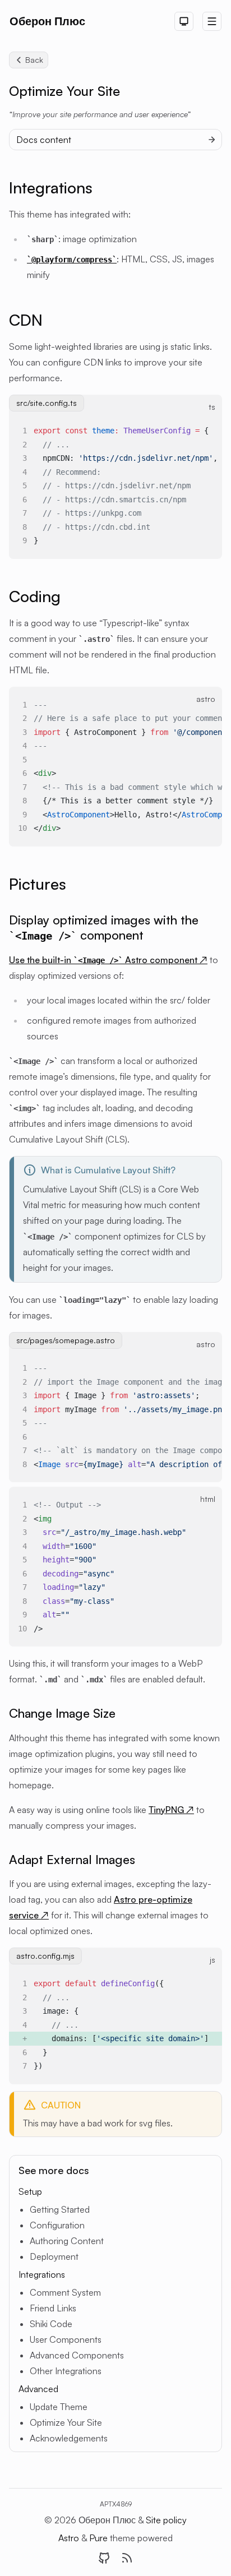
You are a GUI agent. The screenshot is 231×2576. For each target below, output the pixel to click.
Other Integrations (66, 2371)
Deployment (54, 2256)
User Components (66, 2339)
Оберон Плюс (47, 21)
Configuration (57, 2225)
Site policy (166, 2520)
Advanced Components (77, 2355)
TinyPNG (171, 1810)
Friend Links (53, 2308)
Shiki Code (51, 2324)
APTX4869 (116, 2504)
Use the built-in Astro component (108, 960)
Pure (100, 2538)
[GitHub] (104, 2558)
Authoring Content (67, 2241)
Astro (70, 2538)
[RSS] (127, 2558)
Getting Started (60, 2209)
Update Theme (59, 2407)
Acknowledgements (69, 2438)
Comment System (65, 2292)
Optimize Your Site (66, 2422)
